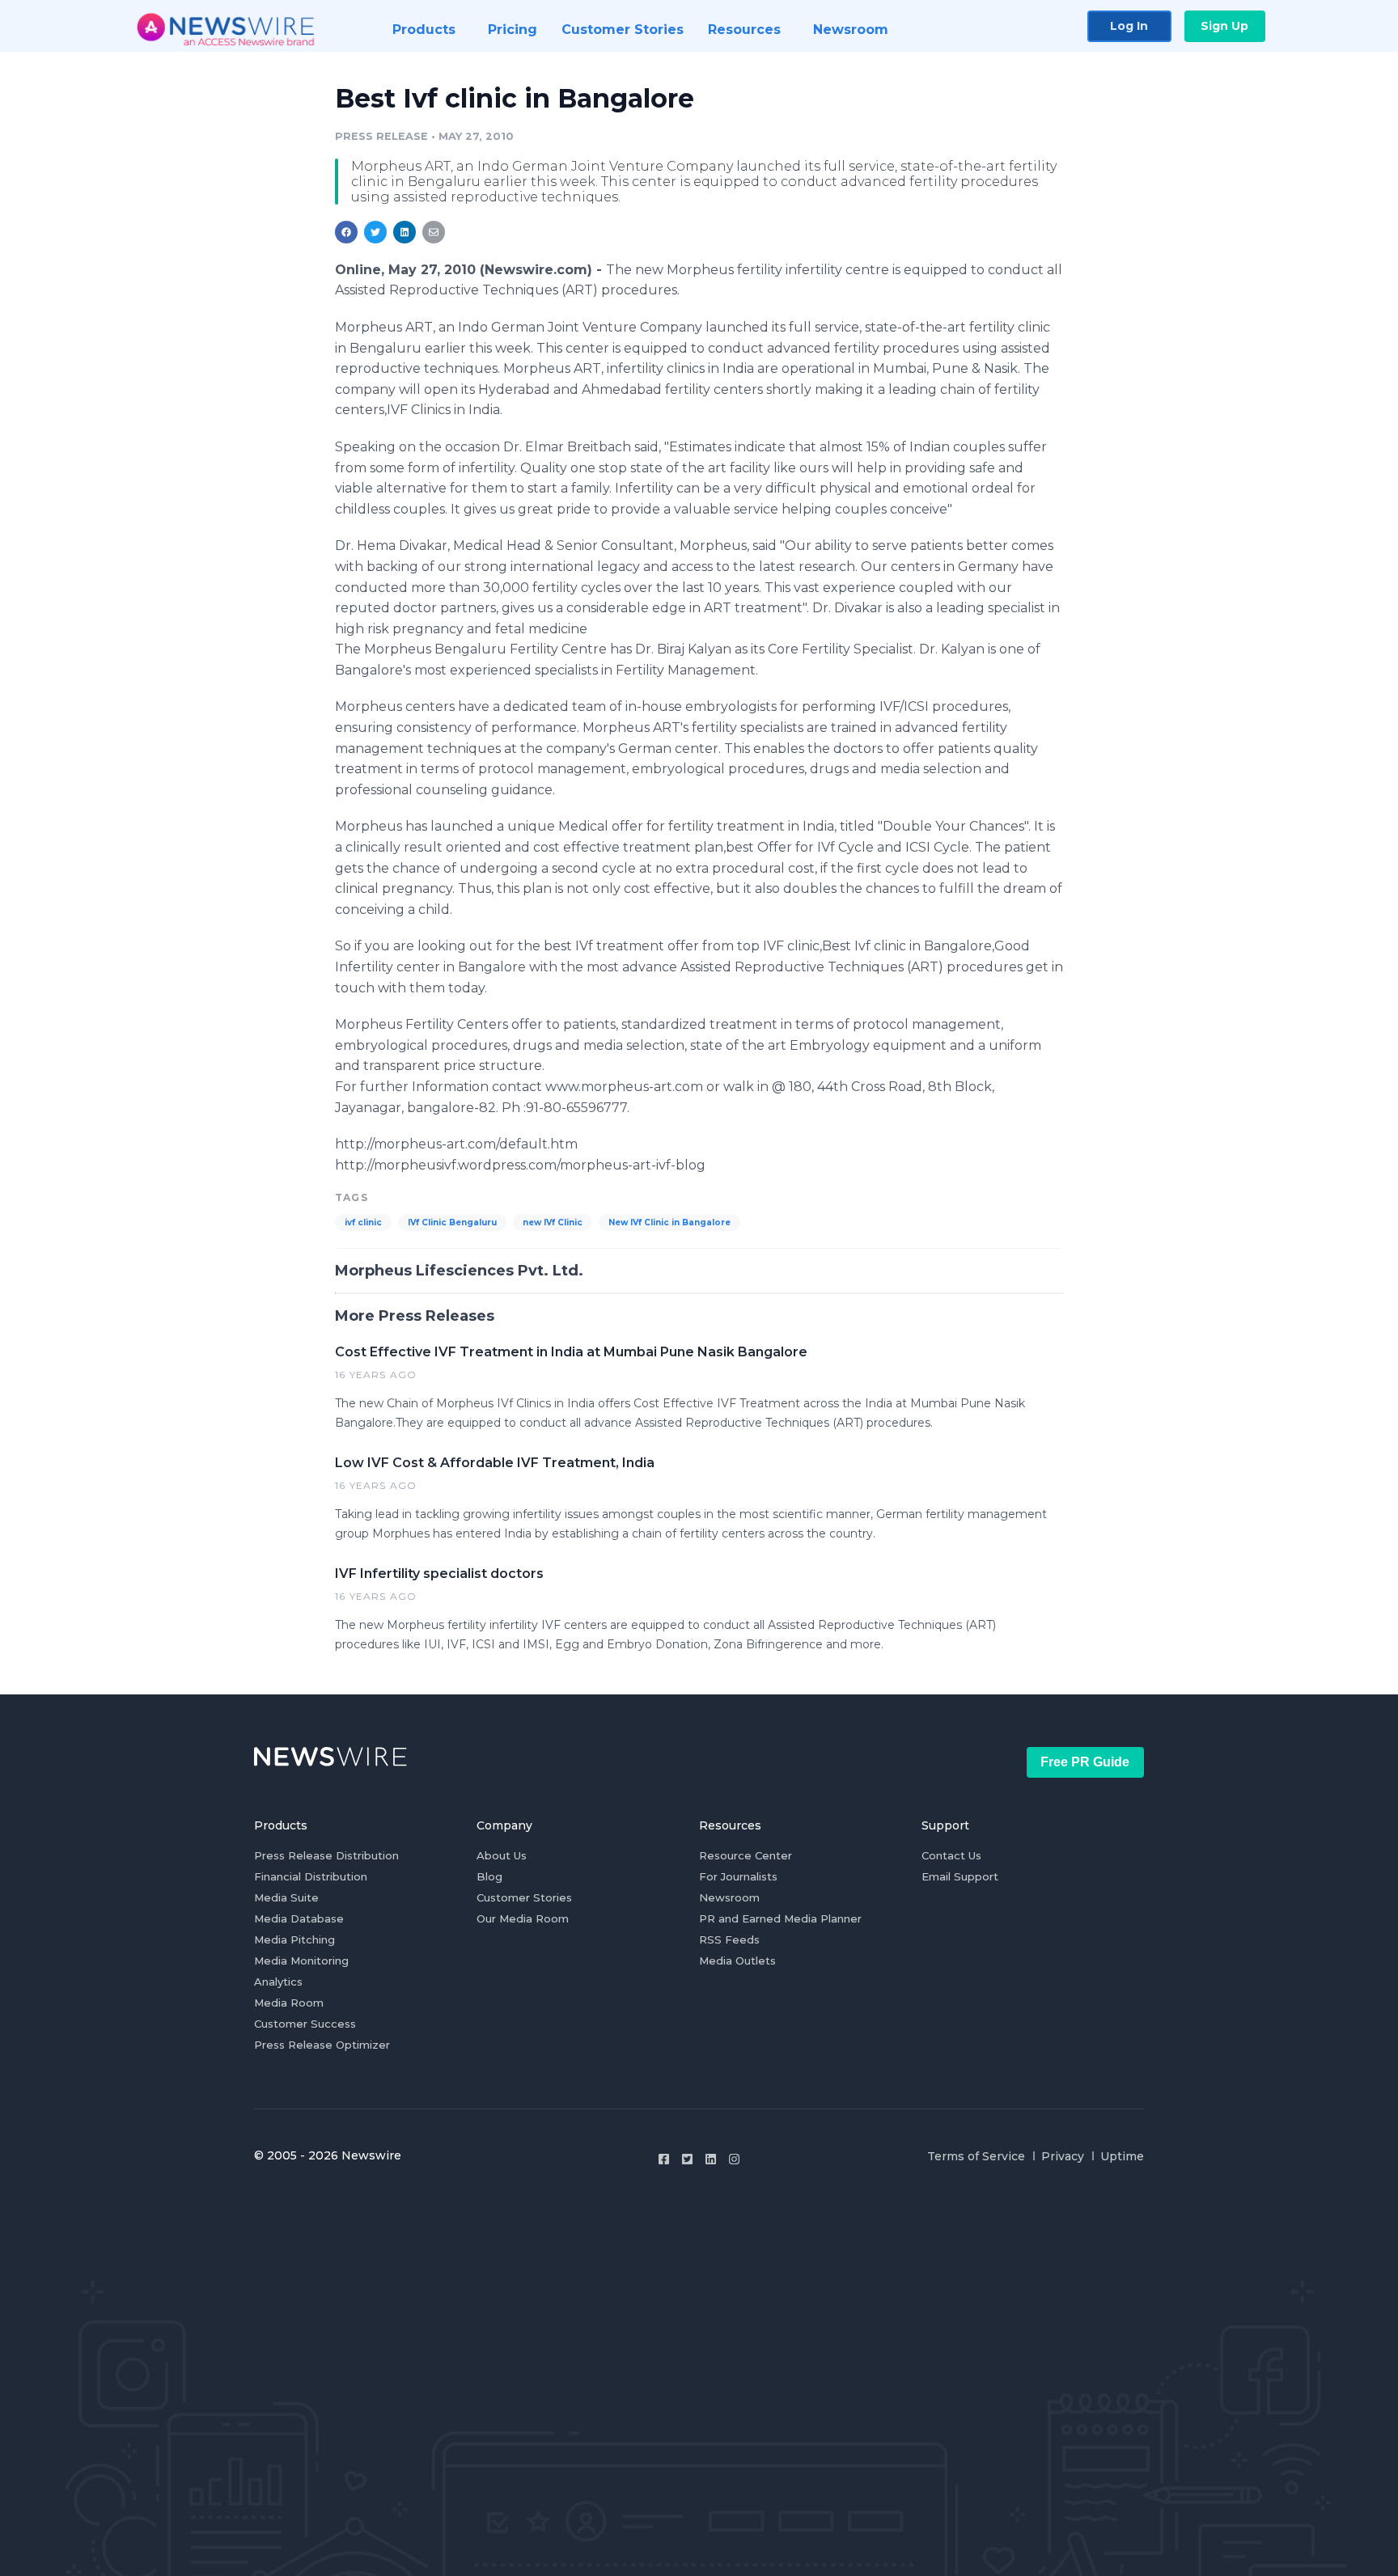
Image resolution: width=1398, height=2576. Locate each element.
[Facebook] (664, 2159)
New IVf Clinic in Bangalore (669, 1222)
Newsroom (729, 1897)
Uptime (1122, 2156)
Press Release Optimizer (322, 2045)
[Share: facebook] (346, 232)
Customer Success (305, 2024)
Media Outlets (737, 1961)
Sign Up (1224, 26)
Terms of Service (976, 2156)
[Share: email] (434, 232)
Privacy (1063, 2156)
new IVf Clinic (553, 1222)
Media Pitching (294, 1939)
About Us (502, 1855)
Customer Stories (524, 1897)
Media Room (289, 2003)
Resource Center (746, 1855)
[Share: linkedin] (405, 232)
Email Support (960, 1876)
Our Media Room (523, 1918)
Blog (489, 1876)
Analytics (278, 1982)
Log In (1129, 26)
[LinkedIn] (711, 2159)
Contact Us (951, 1855)
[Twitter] (687, 2159)
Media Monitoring (301, 1961)
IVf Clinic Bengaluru (452, 1222)
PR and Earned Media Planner (780, 1918)
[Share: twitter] (375, 232)
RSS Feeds (729, 1939)
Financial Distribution (311, 1876)
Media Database (299, 1918)
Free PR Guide (1085, 1762)
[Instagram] (734, 2159)
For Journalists (738, 1876)
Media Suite (286, 1897)
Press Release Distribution (326, 1855)
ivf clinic (363, 1222)
